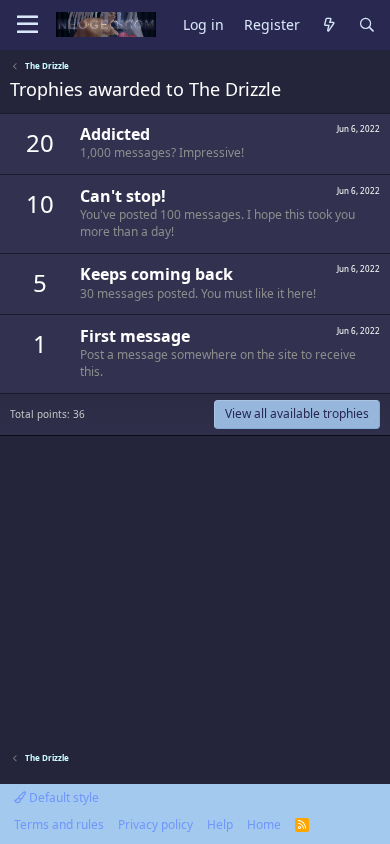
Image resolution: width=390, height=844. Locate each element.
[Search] (367, 25)
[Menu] (27, 25)
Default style (62, 797)
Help (220, 824)
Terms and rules (59, 824)
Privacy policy (155, 824)
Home (264, 824)
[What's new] (329, 25)
